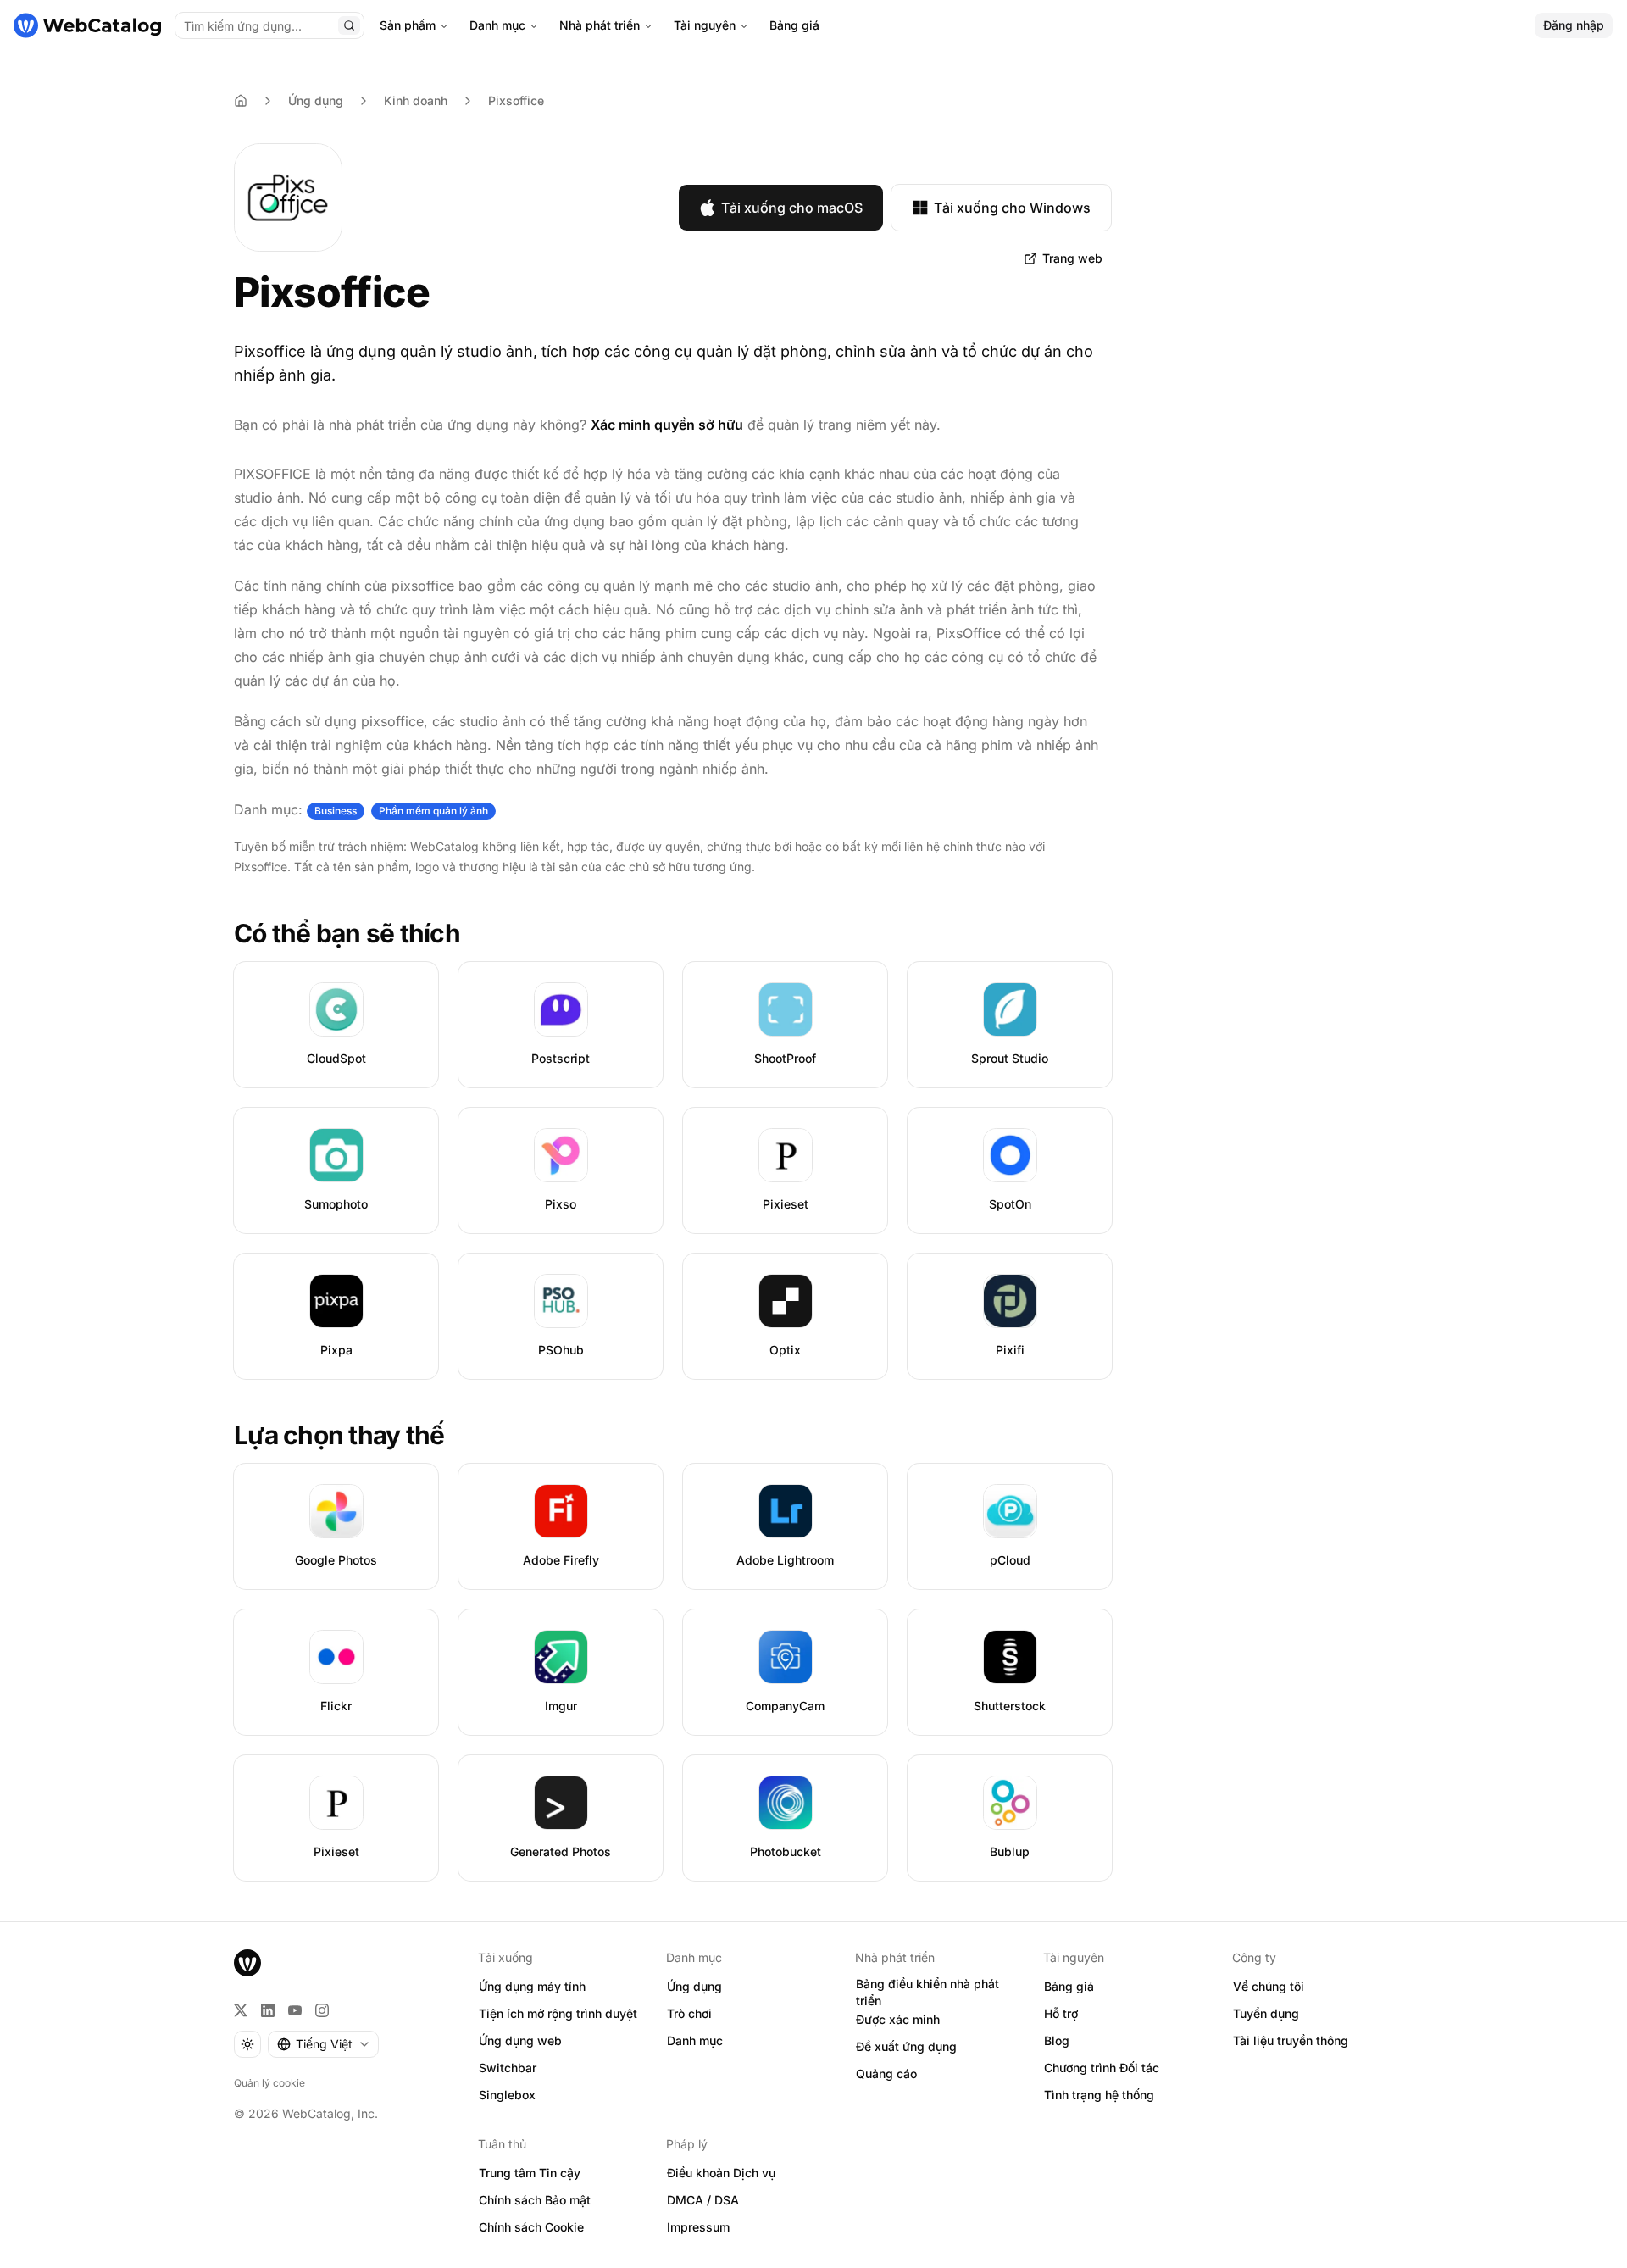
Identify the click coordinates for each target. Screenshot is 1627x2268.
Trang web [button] (1072, 258)
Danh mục (497, 25)
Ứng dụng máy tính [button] (532, 1986)
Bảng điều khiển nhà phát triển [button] (927, 1993)
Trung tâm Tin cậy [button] (530, 2173)
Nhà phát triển (600, 25)
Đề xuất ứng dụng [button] (906, 2046)
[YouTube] (295, 2010)
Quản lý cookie (269, 2083)
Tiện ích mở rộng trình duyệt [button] (558, 2013)
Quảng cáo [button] (886, 2073)
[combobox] (323, 2044)
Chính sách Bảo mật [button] (535, 2200)
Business (336, 811)
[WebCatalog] (247, 1963)
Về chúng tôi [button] (1269, 1986)
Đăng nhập (1574, 25)
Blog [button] (1057, 2040)
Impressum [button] (698, 2227)
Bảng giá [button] (1069, 1986)
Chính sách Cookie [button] (531, 2227)
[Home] (241, 101)
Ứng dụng (316, 100)
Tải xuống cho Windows (1012, 208)
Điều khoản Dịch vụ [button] (721, 2173)
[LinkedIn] (268, 2010)
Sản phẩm (408, 25)
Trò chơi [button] (689, 2013)
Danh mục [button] (695, 2040)
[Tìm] (349, 25)
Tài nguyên (705, 25)
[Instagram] (322, 2010)
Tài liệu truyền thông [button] (1291, 2040)
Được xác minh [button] (898, 2019)
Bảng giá (794, 25)
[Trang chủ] (87, 25)
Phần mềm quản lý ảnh (433, 811)
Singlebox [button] (507, 2095)
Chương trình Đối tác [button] (1102, 2068)
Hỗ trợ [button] (1061, 2013)
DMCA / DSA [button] (703, 2200)
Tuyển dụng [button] (1266, 2013)
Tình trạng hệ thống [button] (1099, 2095)
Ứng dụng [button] (694, 1986)
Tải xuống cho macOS (792, 208)
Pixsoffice (516, 100)
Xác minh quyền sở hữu (667, 425)
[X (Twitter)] (241, 2010)
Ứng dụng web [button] (520, 2040)
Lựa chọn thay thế (339, 1435)
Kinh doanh (416, 100)
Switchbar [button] (508, 2068)
